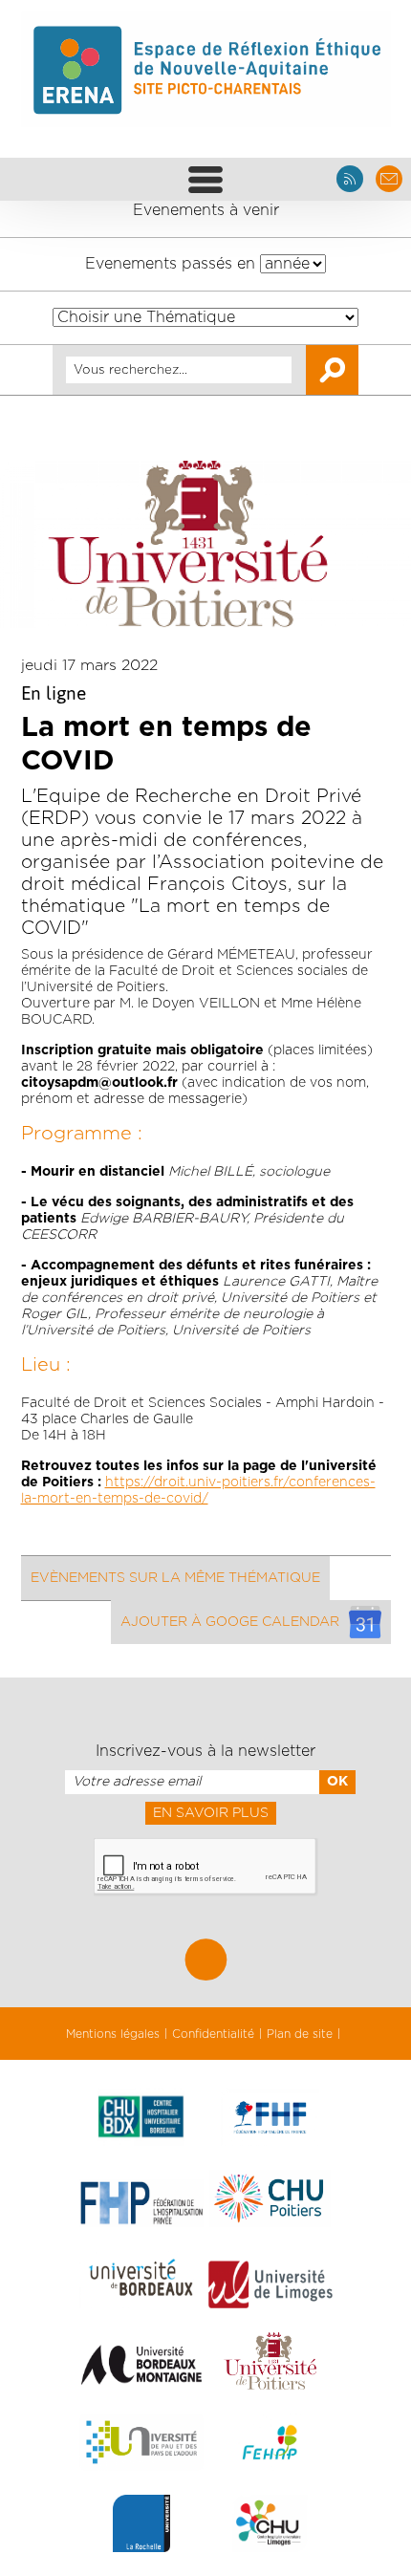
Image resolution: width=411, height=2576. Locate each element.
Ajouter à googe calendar (230, 1622)
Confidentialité (213, 2034)
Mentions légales (113, 2034)
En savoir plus (211, 1813)
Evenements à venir (206, 210)
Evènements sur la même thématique (175, 1578)
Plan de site (300, 2034)
